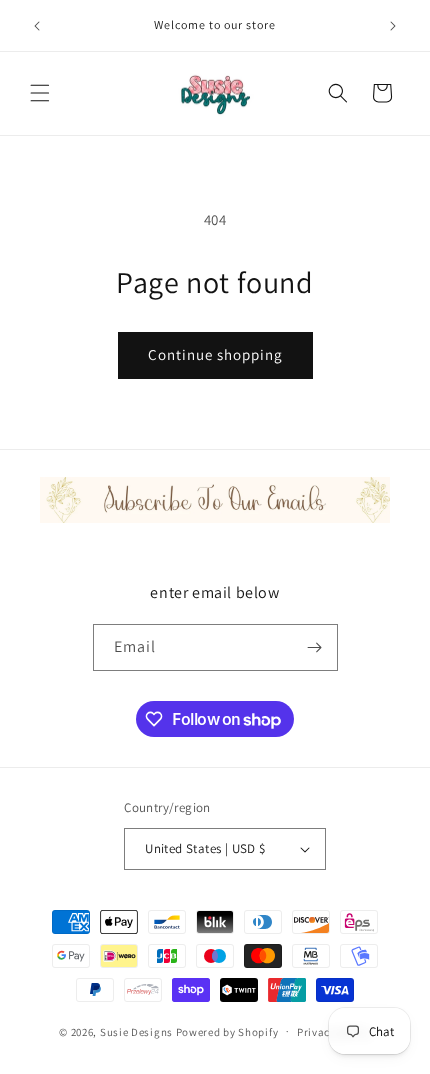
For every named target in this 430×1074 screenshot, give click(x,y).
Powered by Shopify (227, 1031)
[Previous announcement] (37, 26)
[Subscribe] (315, 647)
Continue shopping (215, 354)
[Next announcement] (393, 26)
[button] (40, 93)
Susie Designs (136, 1031)
